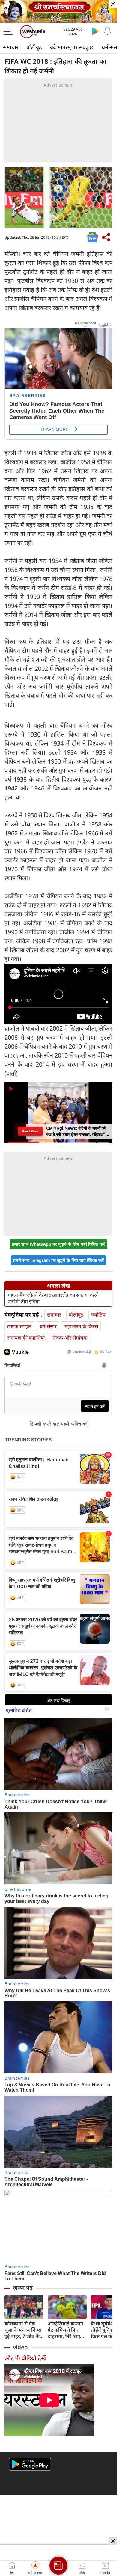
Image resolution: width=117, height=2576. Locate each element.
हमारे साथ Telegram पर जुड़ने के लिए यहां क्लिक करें (58, 1260)
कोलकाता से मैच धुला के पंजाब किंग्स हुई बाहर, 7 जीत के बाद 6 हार (23, 2330)
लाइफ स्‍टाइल (19, 1326)
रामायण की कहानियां (26, 1338)
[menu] (10, 32)
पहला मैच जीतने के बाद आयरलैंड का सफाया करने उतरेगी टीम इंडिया (53, 1298)
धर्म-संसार (48, 1326)
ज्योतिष (98, 1315)
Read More (30, 1131)
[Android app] (30, 2464)
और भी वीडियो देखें (25, 2358)
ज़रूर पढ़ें (23, 2288)
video (20, 2347)
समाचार (11, 47)
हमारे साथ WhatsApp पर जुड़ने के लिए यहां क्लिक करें (58, 1244)
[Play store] (95, 31)
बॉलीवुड (34, 47)
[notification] (107, 31)
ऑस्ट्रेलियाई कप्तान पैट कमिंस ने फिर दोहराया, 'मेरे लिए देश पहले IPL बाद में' (67, 2330)
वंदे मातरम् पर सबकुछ (72, 47)
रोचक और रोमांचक (70, 1338)
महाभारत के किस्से (81, 1326)
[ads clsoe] (113, 2541)
